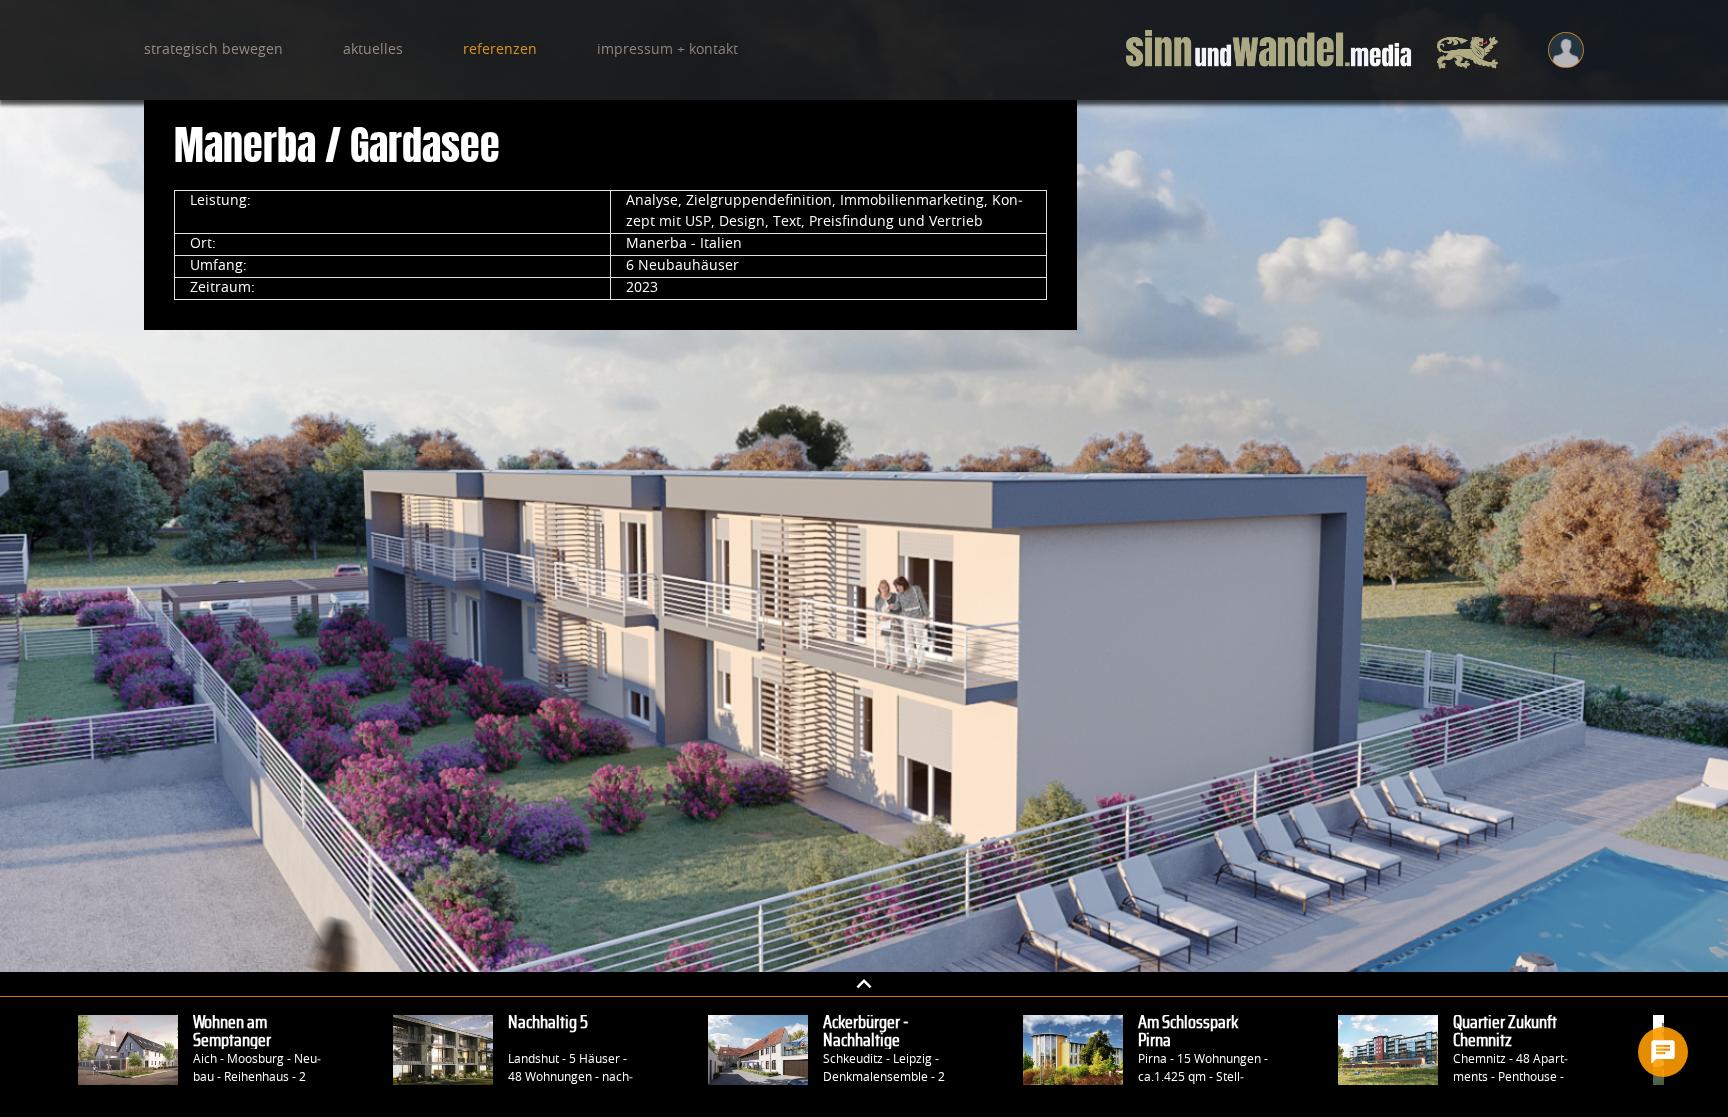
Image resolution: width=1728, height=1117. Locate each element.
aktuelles (373, 50)
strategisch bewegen (213, 50)
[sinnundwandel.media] (1312, 50)
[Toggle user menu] (1566, 50)
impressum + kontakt (667, 50)
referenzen (500, 50)
